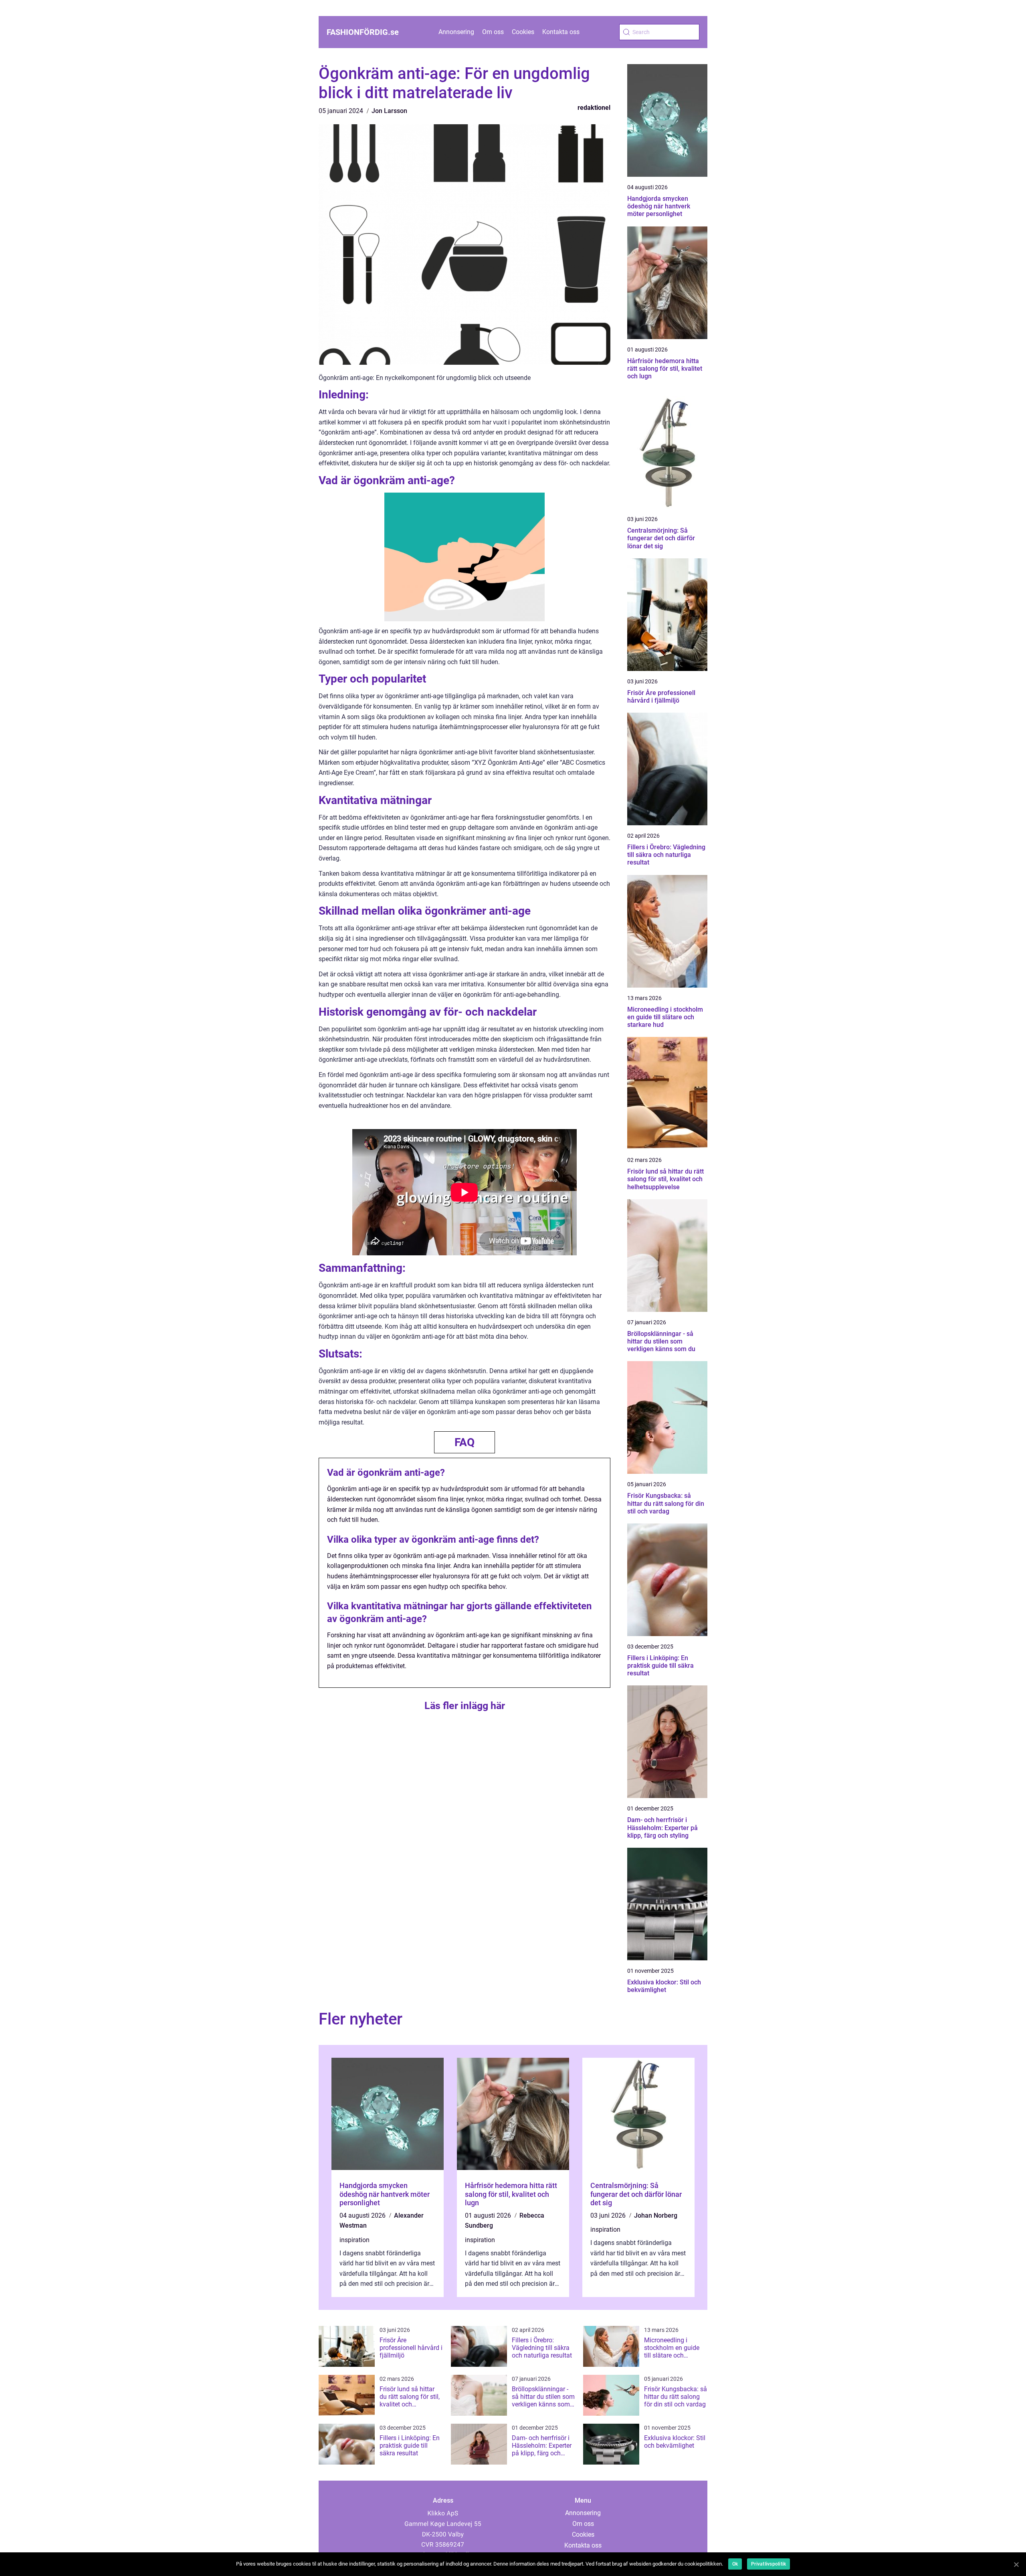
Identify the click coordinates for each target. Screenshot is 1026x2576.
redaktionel (594, 108)
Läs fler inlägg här (465, 1706)
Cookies (523, 32)
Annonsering (456, 32)
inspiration (354, 2240)
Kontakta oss (561, 32)
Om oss (493, 32)
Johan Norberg (656, 2215)
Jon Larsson (389, 111)
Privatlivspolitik (768, 2564)
